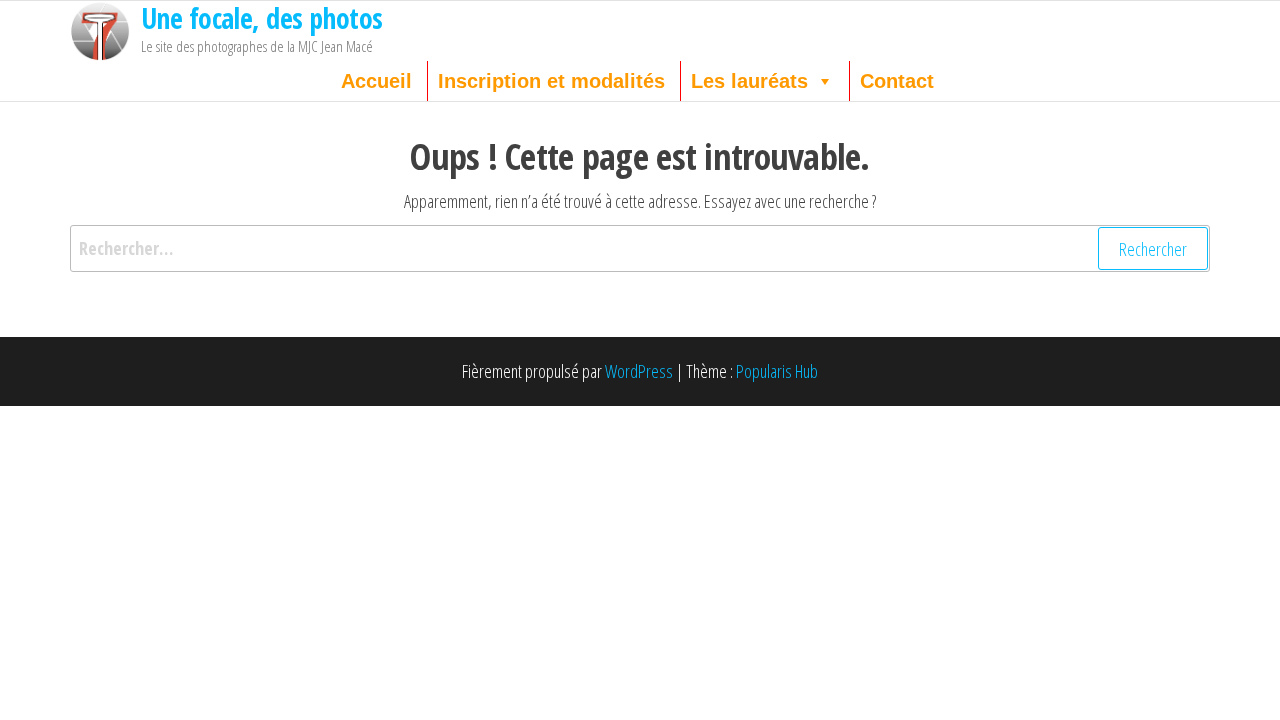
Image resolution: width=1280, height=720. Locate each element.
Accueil (376, 81)
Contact (897, 81)
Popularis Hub (777, 371)
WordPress (639, 371)
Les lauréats (749, 81)
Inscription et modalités (551, 81)
